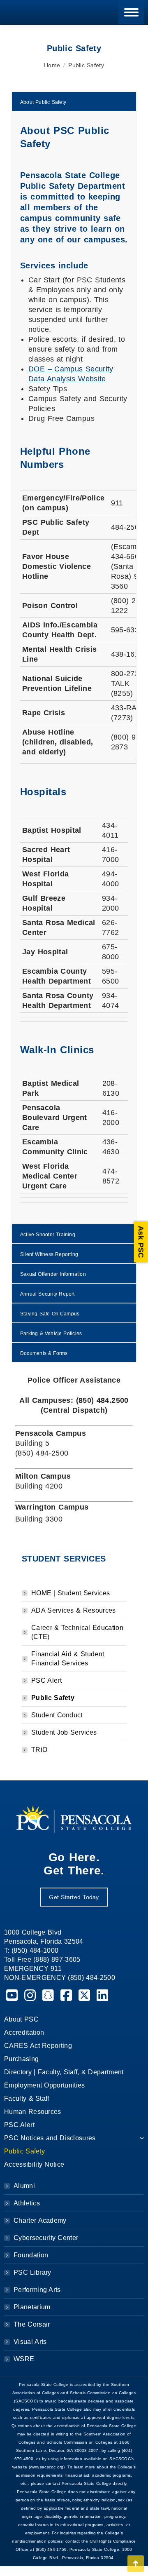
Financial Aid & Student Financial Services (68, 1659)
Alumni (24, 2186)
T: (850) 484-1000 (31, 1950)
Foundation (31, 2255)
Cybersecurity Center (46, 2238)
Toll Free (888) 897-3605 (42, 1960)
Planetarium (32, 2307)
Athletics (27, 2203)
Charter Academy (40, 2220)
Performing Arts (37, 2290)
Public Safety (53, 1698)
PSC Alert (46, 1680)
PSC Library (32, 2272)
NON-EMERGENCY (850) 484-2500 (60, 1978)
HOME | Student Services (71, 1593)
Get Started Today (74, 1897)
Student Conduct (57, 1715)
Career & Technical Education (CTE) (77, 1632)
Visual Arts (30, 2342)
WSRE (24, 2359)
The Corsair (32, 2324)
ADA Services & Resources (74, 1610)
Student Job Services (64, 1732)
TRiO (39, 1750)
